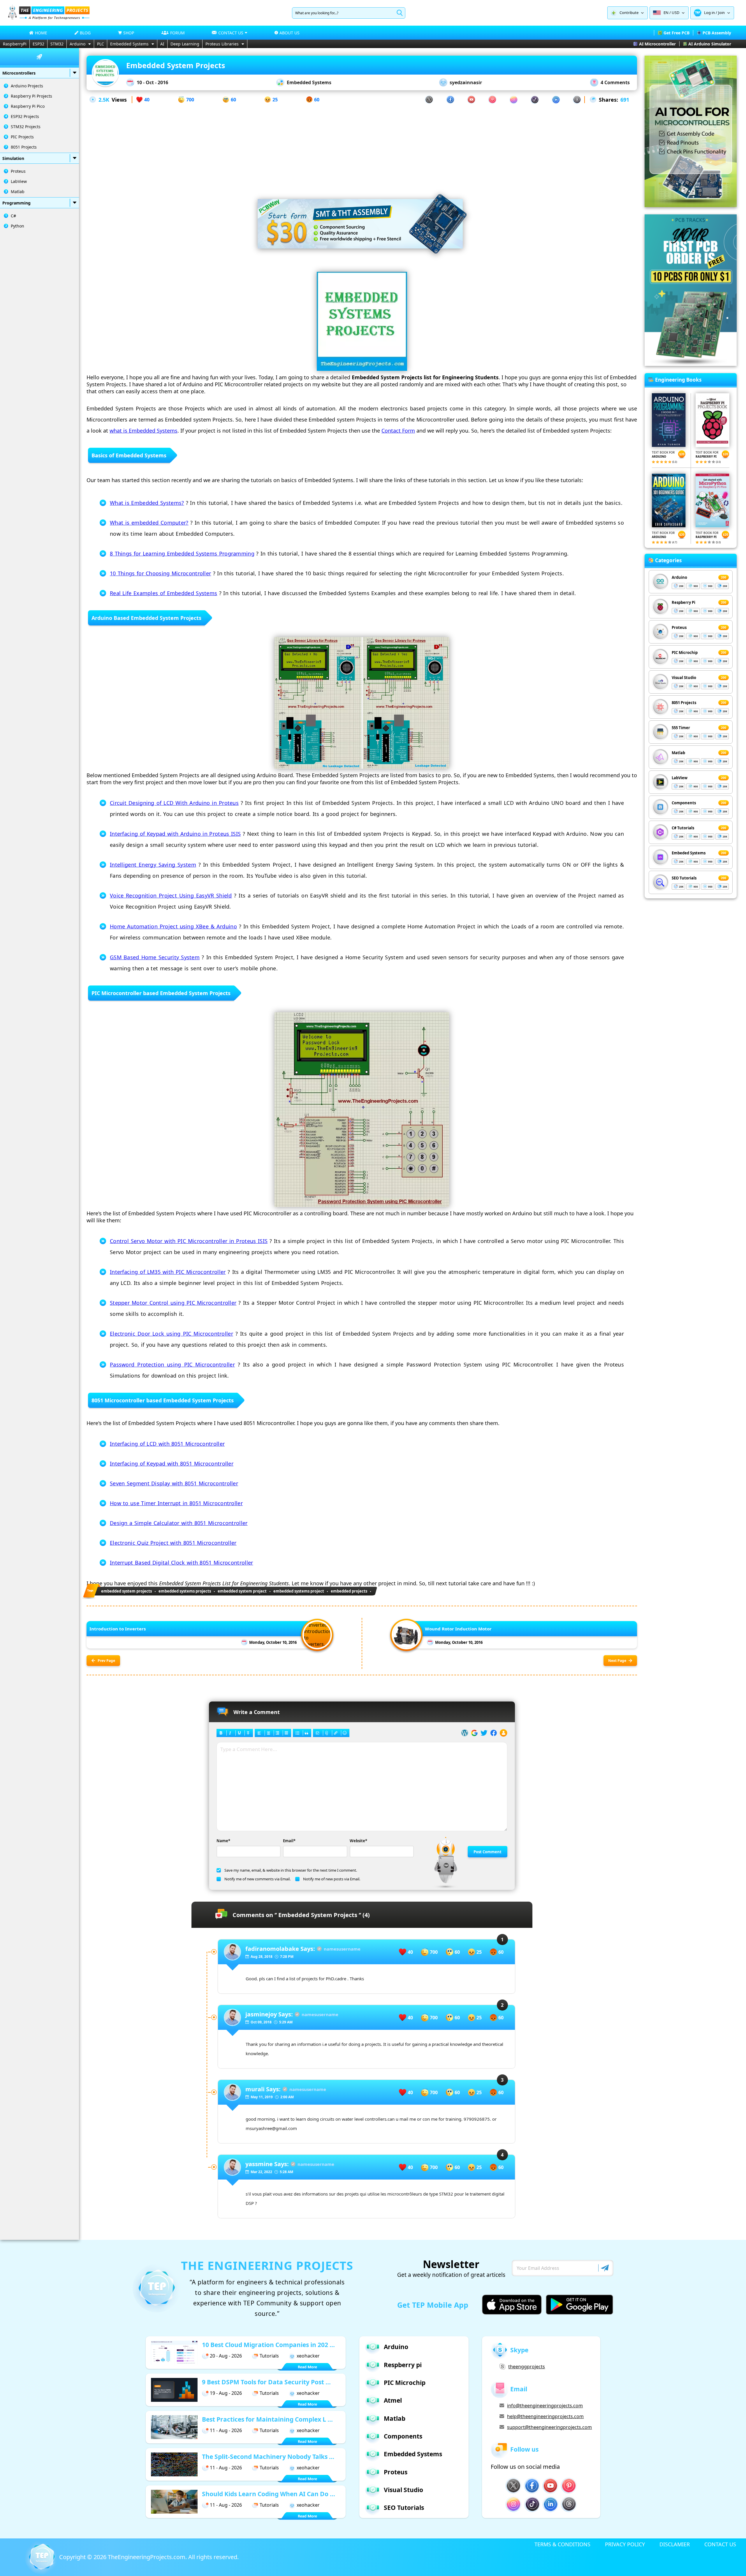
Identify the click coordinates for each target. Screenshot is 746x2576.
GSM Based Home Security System (155, 957)
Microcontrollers (19, 73)
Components (684, 803)
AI (162, 44)
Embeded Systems (689, 853)
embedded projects (349, 1591)
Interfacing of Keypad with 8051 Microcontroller (172, 1464)
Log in (709, 13)
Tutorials (269, 2356)
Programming (16, 203)
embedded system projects (126, 1591)
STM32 (57, 44)
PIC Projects (22, 137)
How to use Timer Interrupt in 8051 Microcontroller (176, 1503)
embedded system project (242, 1591)
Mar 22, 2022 (261, 2172)
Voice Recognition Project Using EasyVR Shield (171, 895)
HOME (41, 33)
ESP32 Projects (25, 116)
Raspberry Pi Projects (31, 96)
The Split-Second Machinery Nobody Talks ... (268, 2457)
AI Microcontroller (657, 44)
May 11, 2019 (262, 2097)
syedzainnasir (466, 82)
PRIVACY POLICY (625, 2544)
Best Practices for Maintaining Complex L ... (267, 2419)
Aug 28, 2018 (262, 1957)
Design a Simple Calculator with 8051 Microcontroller (179, 1523)
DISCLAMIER (675, 2544)
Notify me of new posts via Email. (332, 1879)
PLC (101, 44)
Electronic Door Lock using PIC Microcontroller (171, 1334)
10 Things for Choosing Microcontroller (160, 573)
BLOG (85, 33)
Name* (223, 1841)
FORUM (177, 33)
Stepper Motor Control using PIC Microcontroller (173, 1303)
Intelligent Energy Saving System (153, 865)
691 (625, 100)
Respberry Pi (683, 602)
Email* (289, 1841)
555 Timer (681, 728)
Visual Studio (684, 678)
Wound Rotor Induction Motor (458, 1629)
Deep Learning (185, 44)
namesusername (342, 1949)
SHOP (129, 33)
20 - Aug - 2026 (226, 2356)
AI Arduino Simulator (710, 44)
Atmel (393, 2400)
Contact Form (398, 431)
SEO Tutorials (684, 878)
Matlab (18, 192)
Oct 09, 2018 (261, 2022)
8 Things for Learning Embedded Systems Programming (182, 553)
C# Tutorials (683, 828)
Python (17, 226)
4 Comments (615, 82)
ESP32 (38, 44)
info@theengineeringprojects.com (545, 2406)
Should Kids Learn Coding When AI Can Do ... (269, 2494)
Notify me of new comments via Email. (257, 1879)
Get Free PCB (676, 33)
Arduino (78, 44)
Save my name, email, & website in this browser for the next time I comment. (291, 1870)
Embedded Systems (129, 44)
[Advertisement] (362, 145)
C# (13, 216)
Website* (358, 1841)
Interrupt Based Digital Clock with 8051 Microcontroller (182, 1563)
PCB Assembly (717, 33)
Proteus (18, 171)
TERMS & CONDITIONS (562, 2544)
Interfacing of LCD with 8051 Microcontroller (167, 1444)
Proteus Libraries (222, 44)
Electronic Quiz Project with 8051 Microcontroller (173, 1543)
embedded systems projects (185, 1591)
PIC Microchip (685, 653)
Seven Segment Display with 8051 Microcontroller (174, 1483)
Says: (280, 1949)
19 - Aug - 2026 (226, 2393)
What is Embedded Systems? (147, 503)
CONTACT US (720, 2544)
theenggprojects (527, 2367)
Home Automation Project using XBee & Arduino (173, 926)
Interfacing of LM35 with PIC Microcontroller (168, 1272)
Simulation (13, 158)
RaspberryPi (15, 44)
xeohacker (308, 2356)
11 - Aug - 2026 (226, 2430)
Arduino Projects (27, 86)
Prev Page (106, 1661)
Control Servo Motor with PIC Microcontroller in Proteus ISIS (189, 1241)
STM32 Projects (26, 127)
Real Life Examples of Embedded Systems (163, 593)
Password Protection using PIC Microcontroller (172, 1364)
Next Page (617, 1661)
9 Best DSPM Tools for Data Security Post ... (266, 2382)
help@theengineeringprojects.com (545, 2416)
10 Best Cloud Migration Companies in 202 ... (268, 2345)
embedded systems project (299, 1591)
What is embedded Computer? (149, 523)
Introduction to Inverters (118, 1629)
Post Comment (488, 1852)
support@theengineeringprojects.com (549, 2427)
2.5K (104, 100)
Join (721, 13)
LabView (19, 181)
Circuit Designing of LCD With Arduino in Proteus (174, 803)
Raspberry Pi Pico (28, 106)
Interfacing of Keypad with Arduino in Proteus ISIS (175, 834)
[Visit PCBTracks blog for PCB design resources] (691, 364)
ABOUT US (290, 33)
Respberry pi (403, 2365)
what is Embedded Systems (144, 431)
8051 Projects (24, 147)
